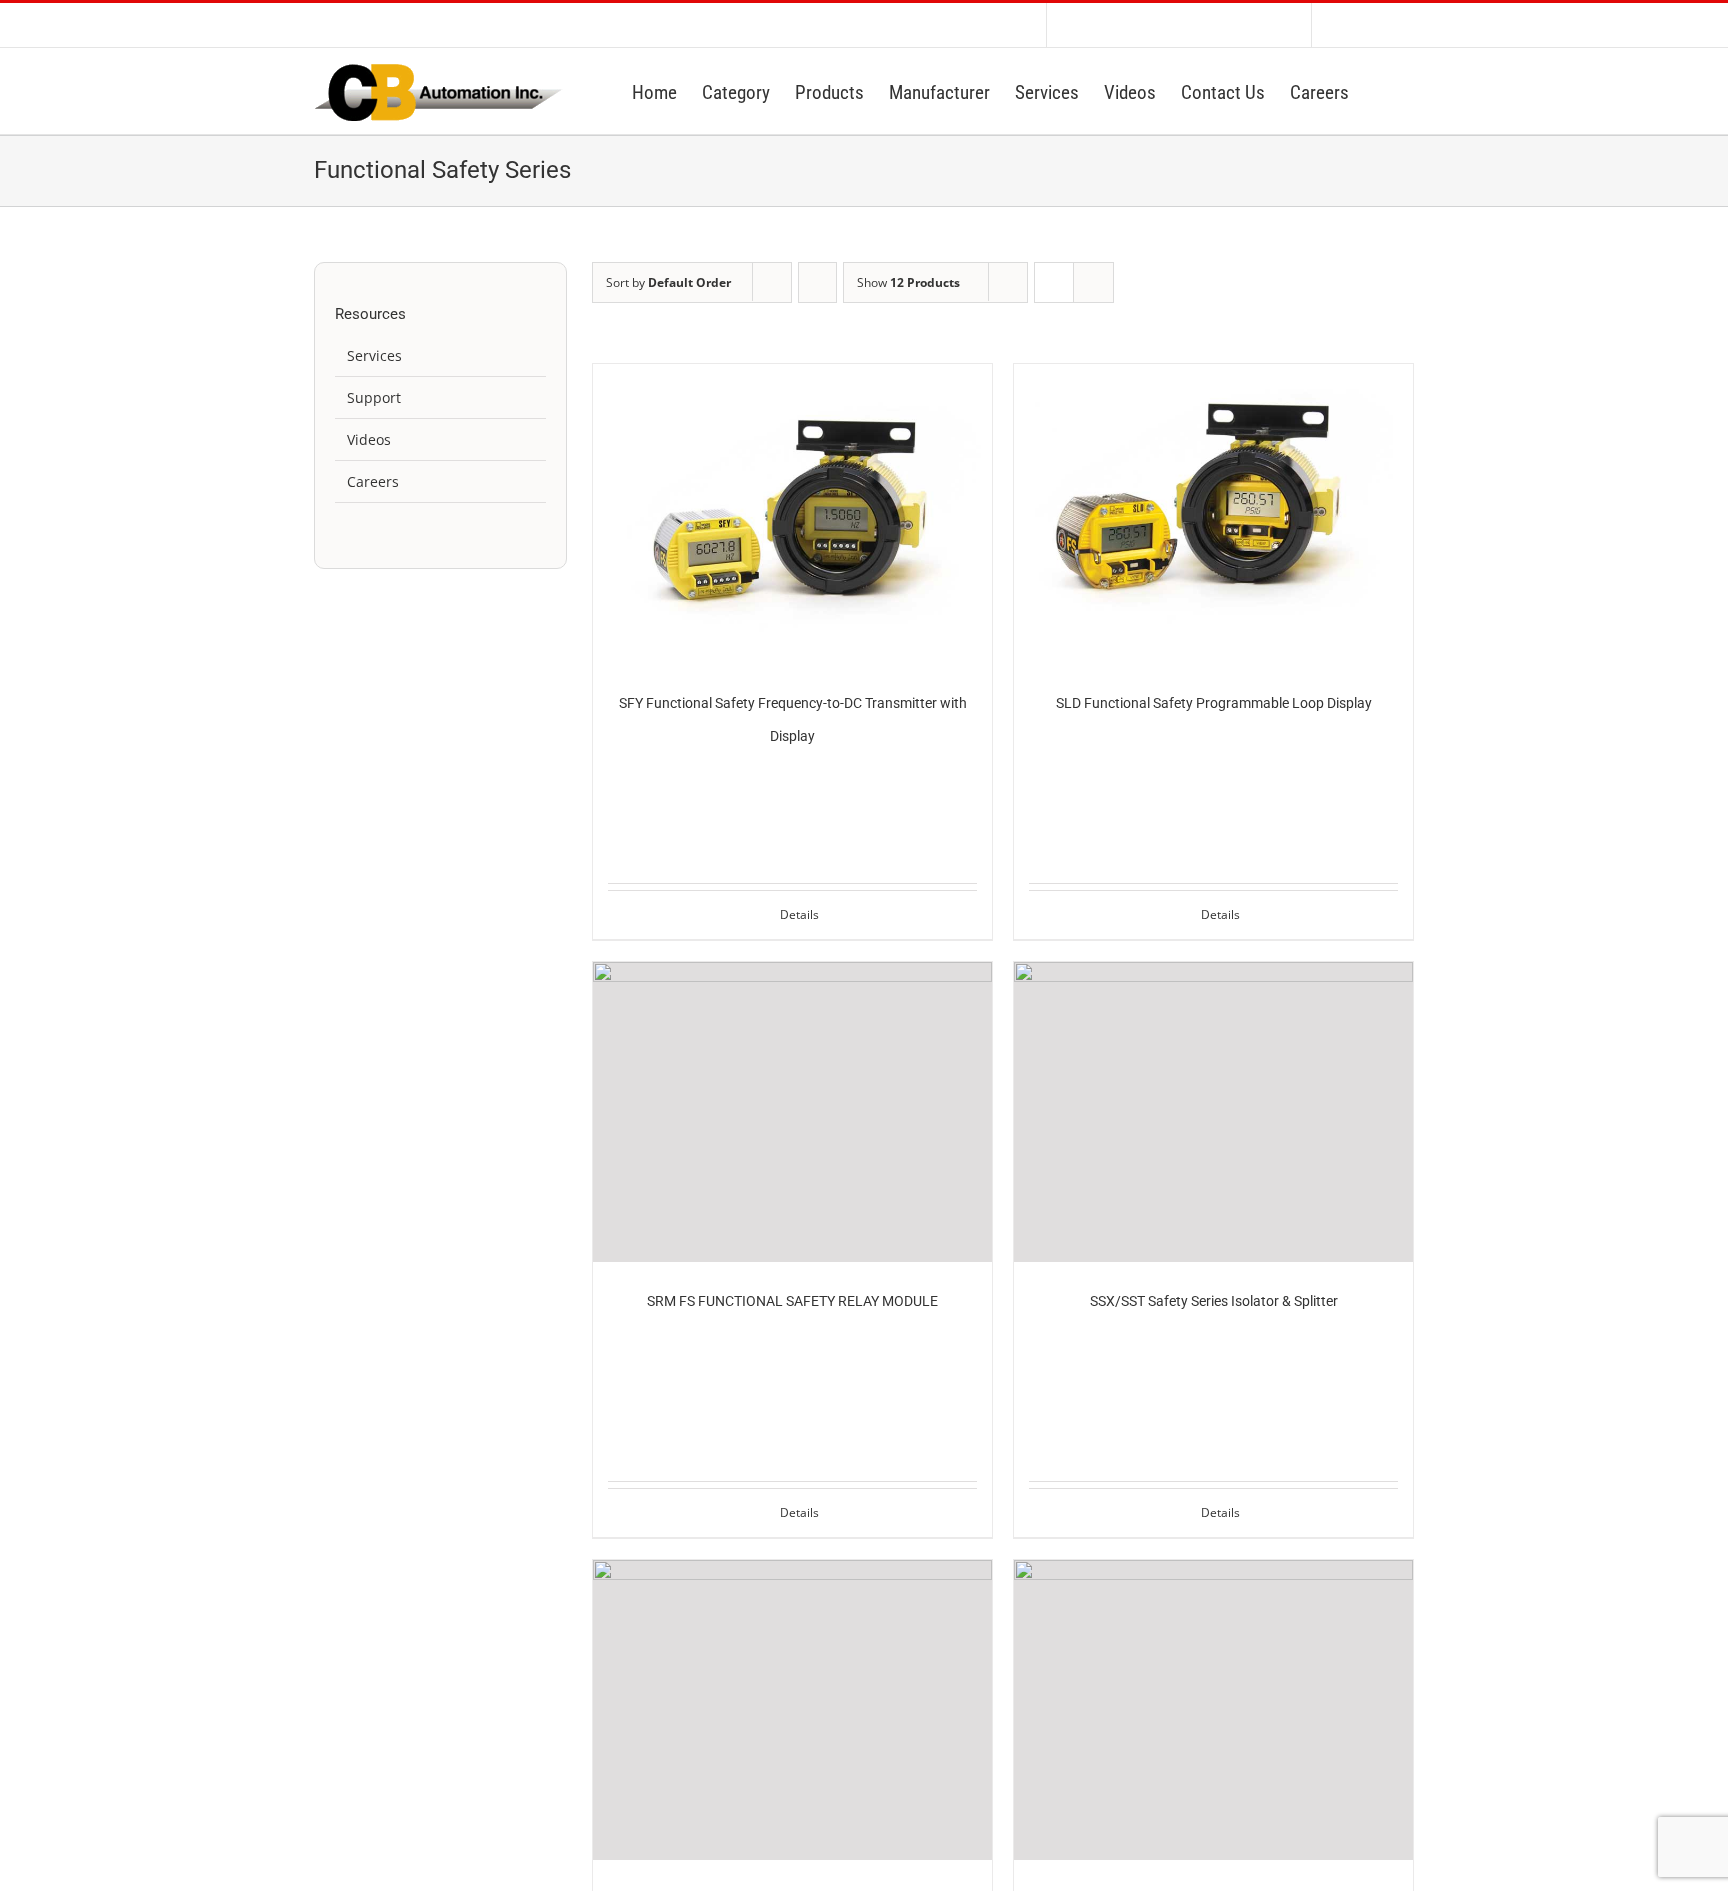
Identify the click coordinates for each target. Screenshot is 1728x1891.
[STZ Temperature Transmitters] (1213, 1710)
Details (799, 914)
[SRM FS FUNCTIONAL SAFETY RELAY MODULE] (792, 1112)
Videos (369, 439)
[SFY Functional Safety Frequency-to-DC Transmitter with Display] (792, 514)
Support (374, 397)
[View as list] (1093, 282)
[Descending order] (817, 282)
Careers (373, 481)
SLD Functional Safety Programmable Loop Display (1214, 703)
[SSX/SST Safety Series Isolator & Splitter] (1213, 1112)
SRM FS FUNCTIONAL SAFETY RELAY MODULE (792, 1301)
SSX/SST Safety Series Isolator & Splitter (1214, 1301)
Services (374, 355)
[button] (1381, 91)
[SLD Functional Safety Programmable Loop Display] (1213, 514)
